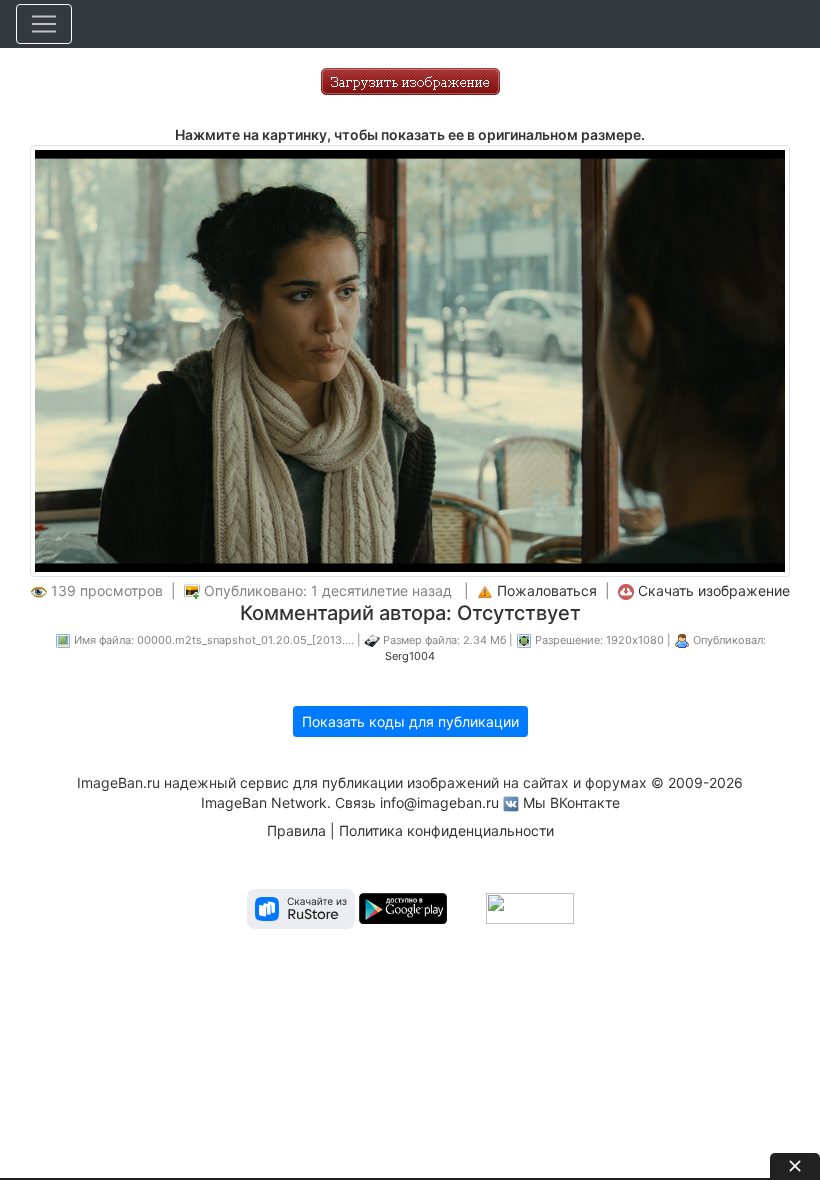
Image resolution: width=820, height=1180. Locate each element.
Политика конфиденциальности (446, 830)
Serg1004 (410, 656)
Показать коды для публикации (410, 721)
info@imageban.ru (439, 802)
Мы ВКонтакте (571, 802)
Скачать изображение (714, 590)
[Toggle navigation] (44, 24)
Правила (296, 830)
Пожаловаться (547, 590)
